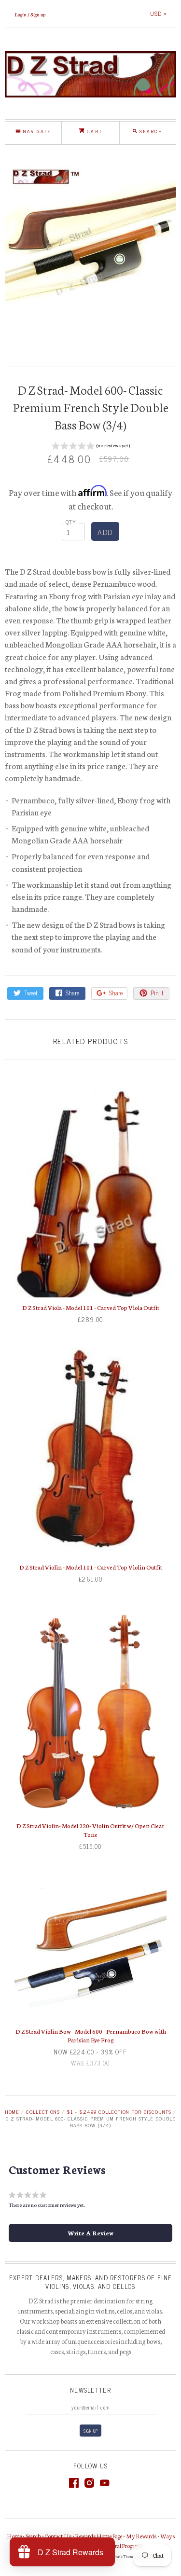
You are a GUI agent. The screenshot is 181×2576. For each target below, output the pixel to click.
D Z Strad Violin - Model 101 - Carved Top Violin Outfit (91, 1567)
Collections (43, 2112)
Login (21, 14)
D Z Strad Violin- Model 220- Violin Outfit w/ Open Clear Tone (90, 1830)
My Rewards (141, 2536)
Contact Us (58, 2536)
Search (33, 2536)
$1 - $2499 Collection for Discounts (119, 2112)
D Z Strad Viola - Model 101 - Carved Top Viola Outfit (91, 1307)
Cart (93, 131)
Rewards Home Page (99, 2536)
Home (12, 2112)
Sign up (38, 14)
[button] (91, 447)
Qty (71, 522)
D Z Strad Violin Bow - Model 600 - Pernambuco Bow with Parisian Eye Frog (91, 2035)
